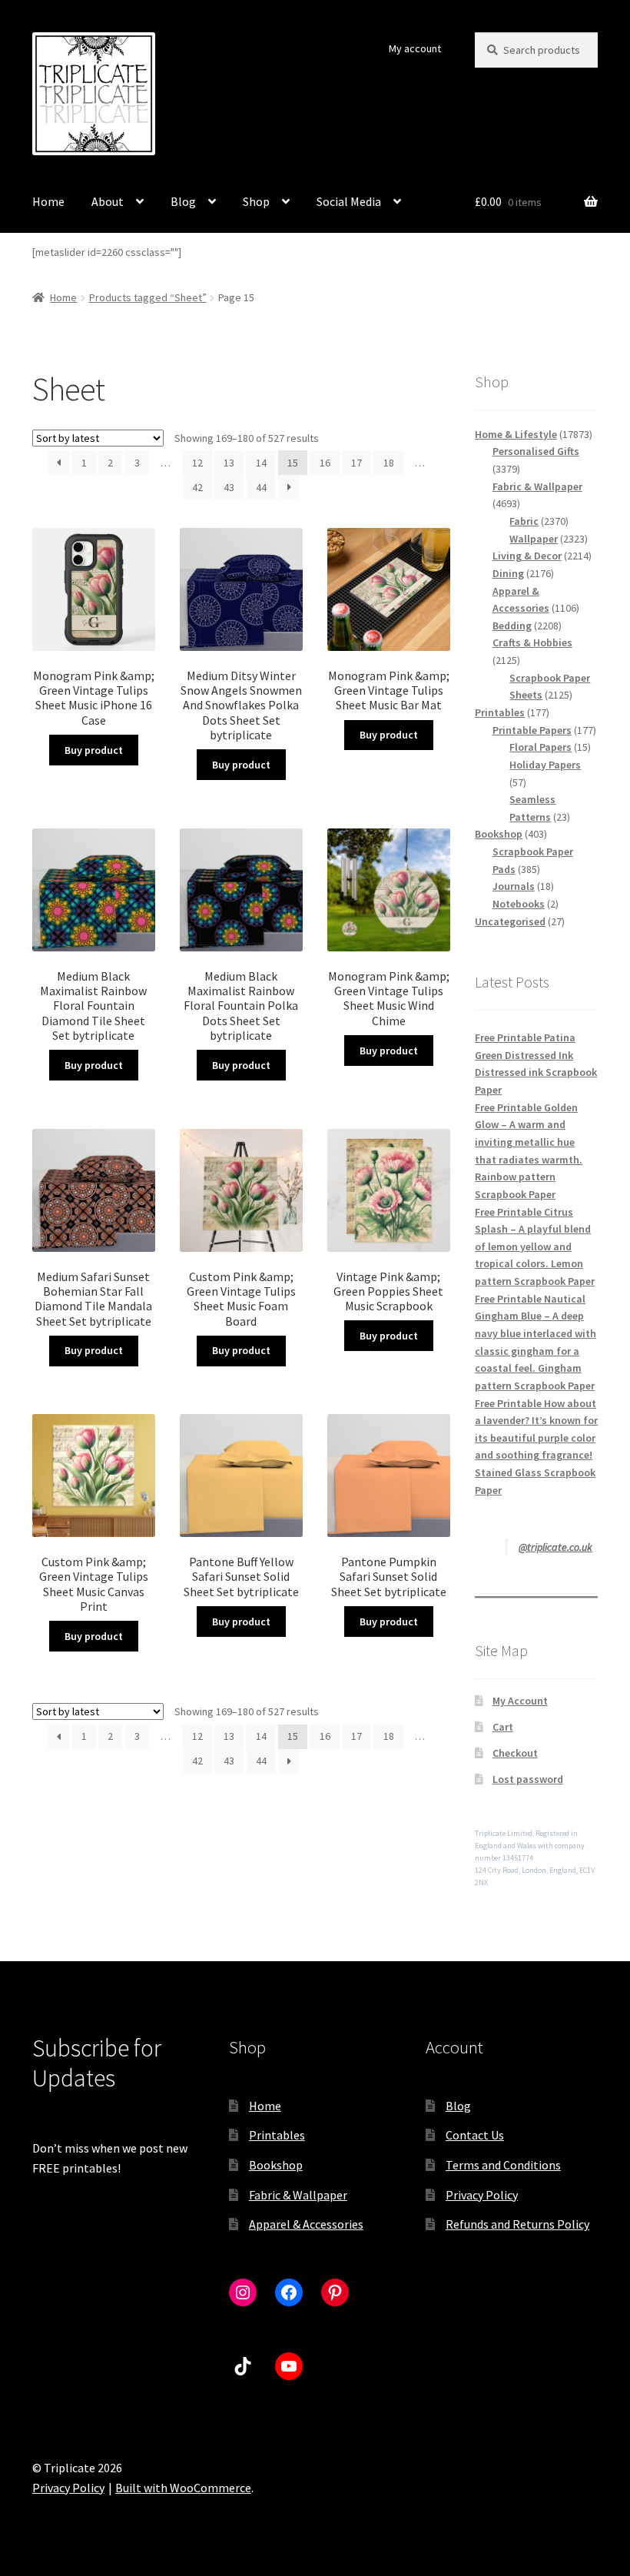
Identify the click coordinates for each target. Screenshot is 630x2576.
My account (415, 48)
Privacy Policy (482, 2195)
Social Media (349, 201)
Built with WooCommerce (183, 2488)
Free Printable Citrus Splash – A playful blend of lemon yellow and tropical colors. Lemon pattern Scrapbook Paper (535, 1247)
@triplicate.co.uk (555, 1547)
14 (261, 463)
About (108, 201)
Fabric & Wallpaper (298, 2195)
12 (197, 463)
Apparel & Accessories (306, 2224)
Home (48, 201)
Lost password (528, 1779)
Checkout (515, 1753)
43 (229, 487)
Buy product (94, 750)
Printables (277, 2135)
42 (197, 487)
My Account (520, 1701)
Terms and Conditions (503, 2165)
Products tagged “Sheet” (148, 297)
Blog (183, 201)
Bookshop (276, 2165)
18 (389, 463)
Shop (256, 201)
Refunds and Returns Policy (517, 2224)
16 (325, 463)
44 (261, 487)
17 (356, 463)
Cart (503, 1727)
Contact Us (475, 2135)
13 (229, 463)
